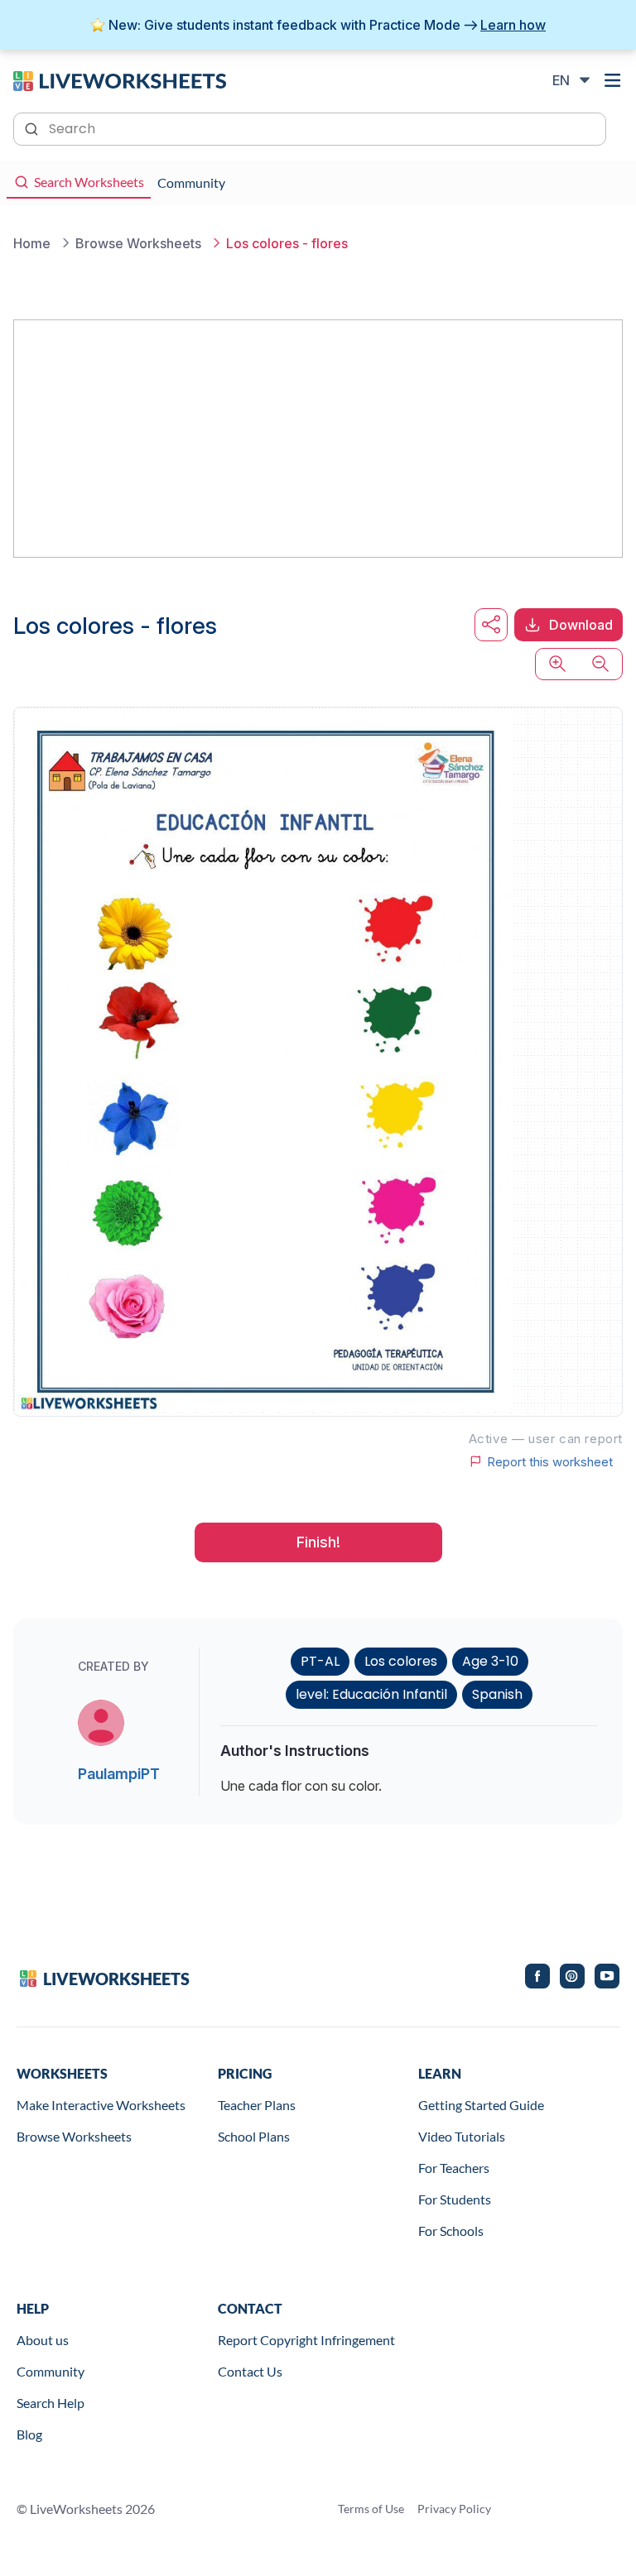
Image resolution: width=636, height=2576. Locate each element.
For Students (455, 2199)
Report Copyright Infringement (306, 2340)
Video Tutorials (462, 2136)
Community (51, 2371)
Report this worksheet (550, 1461)
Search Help (51, 2403)
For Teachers (454, 2168)
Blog (29, 2434)
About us (43, 2340)
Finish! (318, 1542)
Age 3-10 (490, 1661)
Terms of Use (371, 2509)
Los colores (401, 1661)
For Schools (451, 2231)
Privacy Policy (454, 2509)
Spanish (497, 1694)
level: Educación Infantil (371, 1694)
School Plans (254, 2136)
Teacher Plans (257, 2105)
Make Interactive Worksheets (101, 2105)
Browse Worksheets (74, 2136)
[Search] (33, 127)
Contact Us (250, 2371)
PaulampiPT (119, 1774)
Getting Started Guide (481, 2105)
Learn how (513, 25)
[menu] (613, 80)
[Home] (120, 79)
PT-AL (320, 1661)
